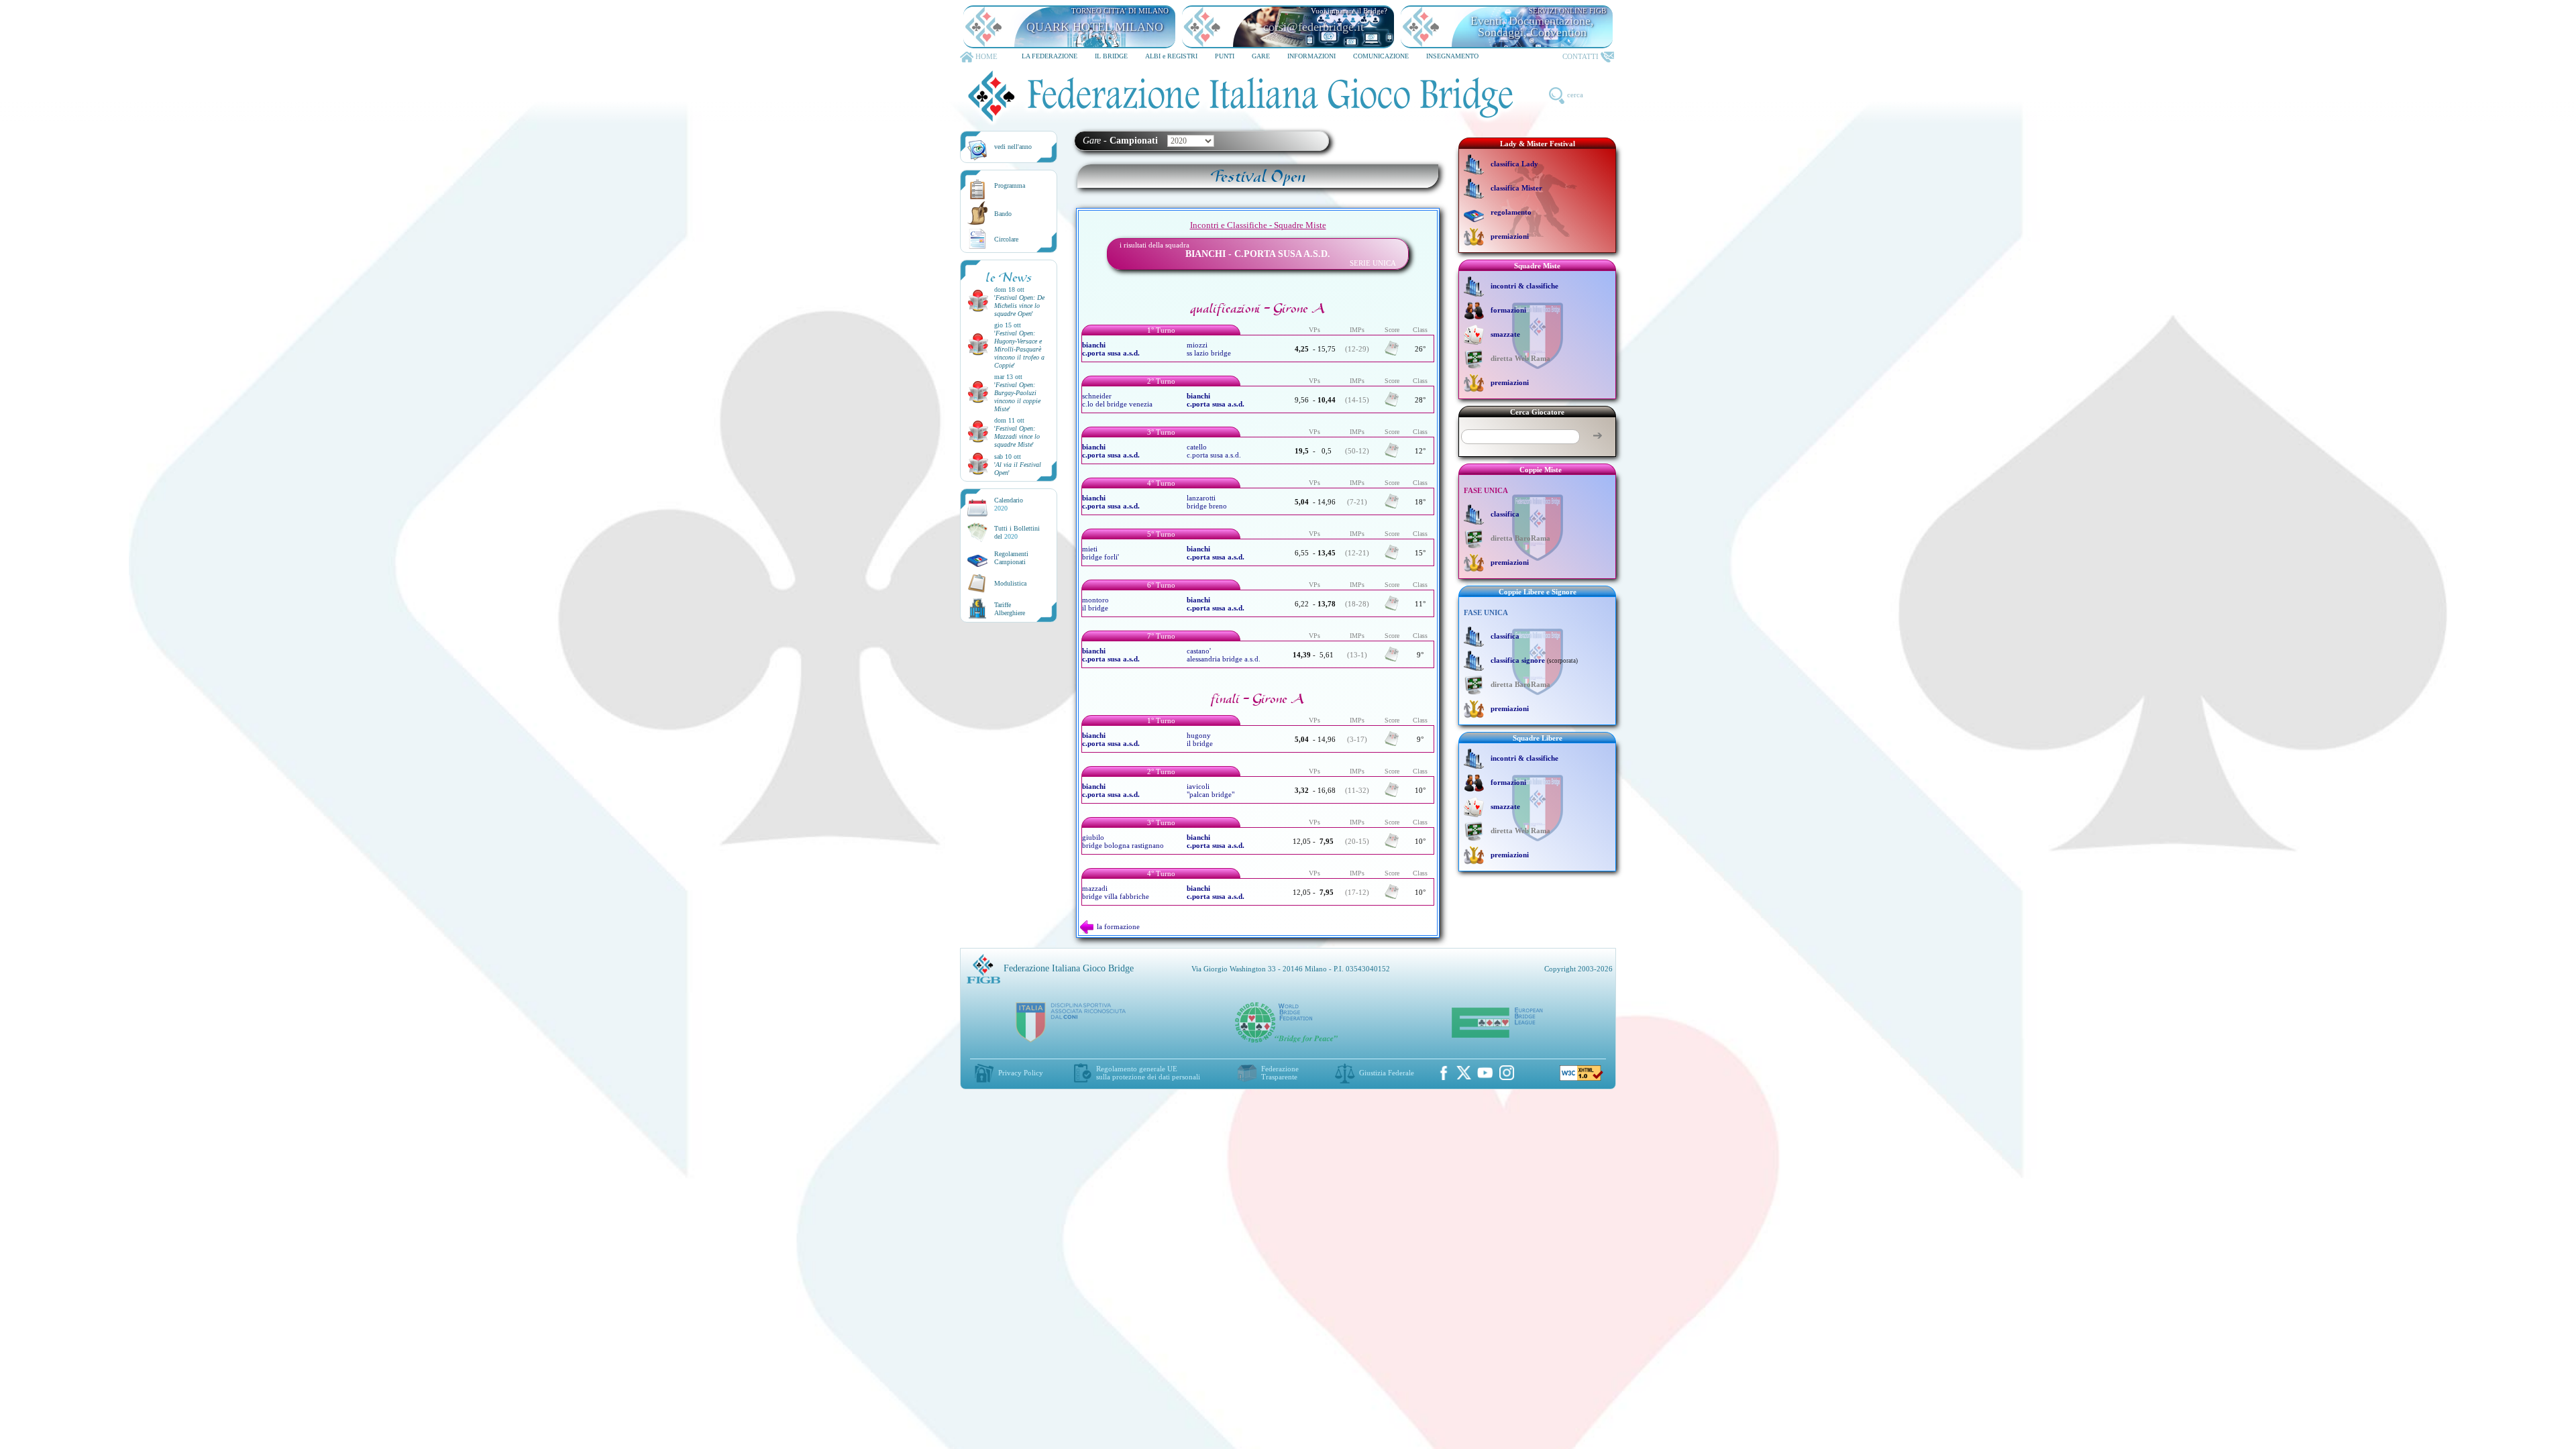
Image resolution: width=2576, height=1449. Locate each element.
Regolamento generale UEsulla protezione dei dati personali (1148, 1073)
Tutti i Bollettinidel (1017, 532)
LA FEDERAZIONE (1050, 56)
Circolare (1006, 239)
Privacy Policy (1021, 1073)
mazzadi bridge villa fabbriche (1116, 892)
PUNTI (1225, 56)
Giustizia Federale (1387, 1073)
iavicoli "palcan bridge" (1211, 790)
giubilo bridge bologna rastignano (1123, 841)
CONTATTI (1580, 56)
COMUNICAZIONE (1381, 56)
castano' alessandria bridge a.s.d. (1224, 655)
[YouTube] (1485, 1073)
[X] (1464, 1073)
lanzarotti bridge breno (1207, 502)
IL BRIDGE (1111, 56)
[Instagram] (1507, 1073)
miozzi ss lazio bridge (1209, 349)
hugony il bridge (1200, 739)
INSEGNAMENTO (1452, 56)
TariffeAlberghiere (1010, 609)
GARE (1261, 56)
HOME (986, 56)
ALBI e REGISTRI (1171, 56)
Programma (1010, 185)
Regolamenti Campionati (1011, 558)
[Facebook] (1444, 1073)
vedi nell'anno (1013, 147)
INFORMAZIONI (1311, 56)
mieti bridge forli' (1101, 553)
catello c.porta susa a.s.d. (1214, 451)
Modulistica (1010, 583)
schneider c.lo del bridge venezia (1117, 400)
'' (1019, 306)
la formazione (1118, 926)
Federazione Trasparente (1280, 1073)
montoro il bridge (1095, 604)
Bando (1003, 214)
